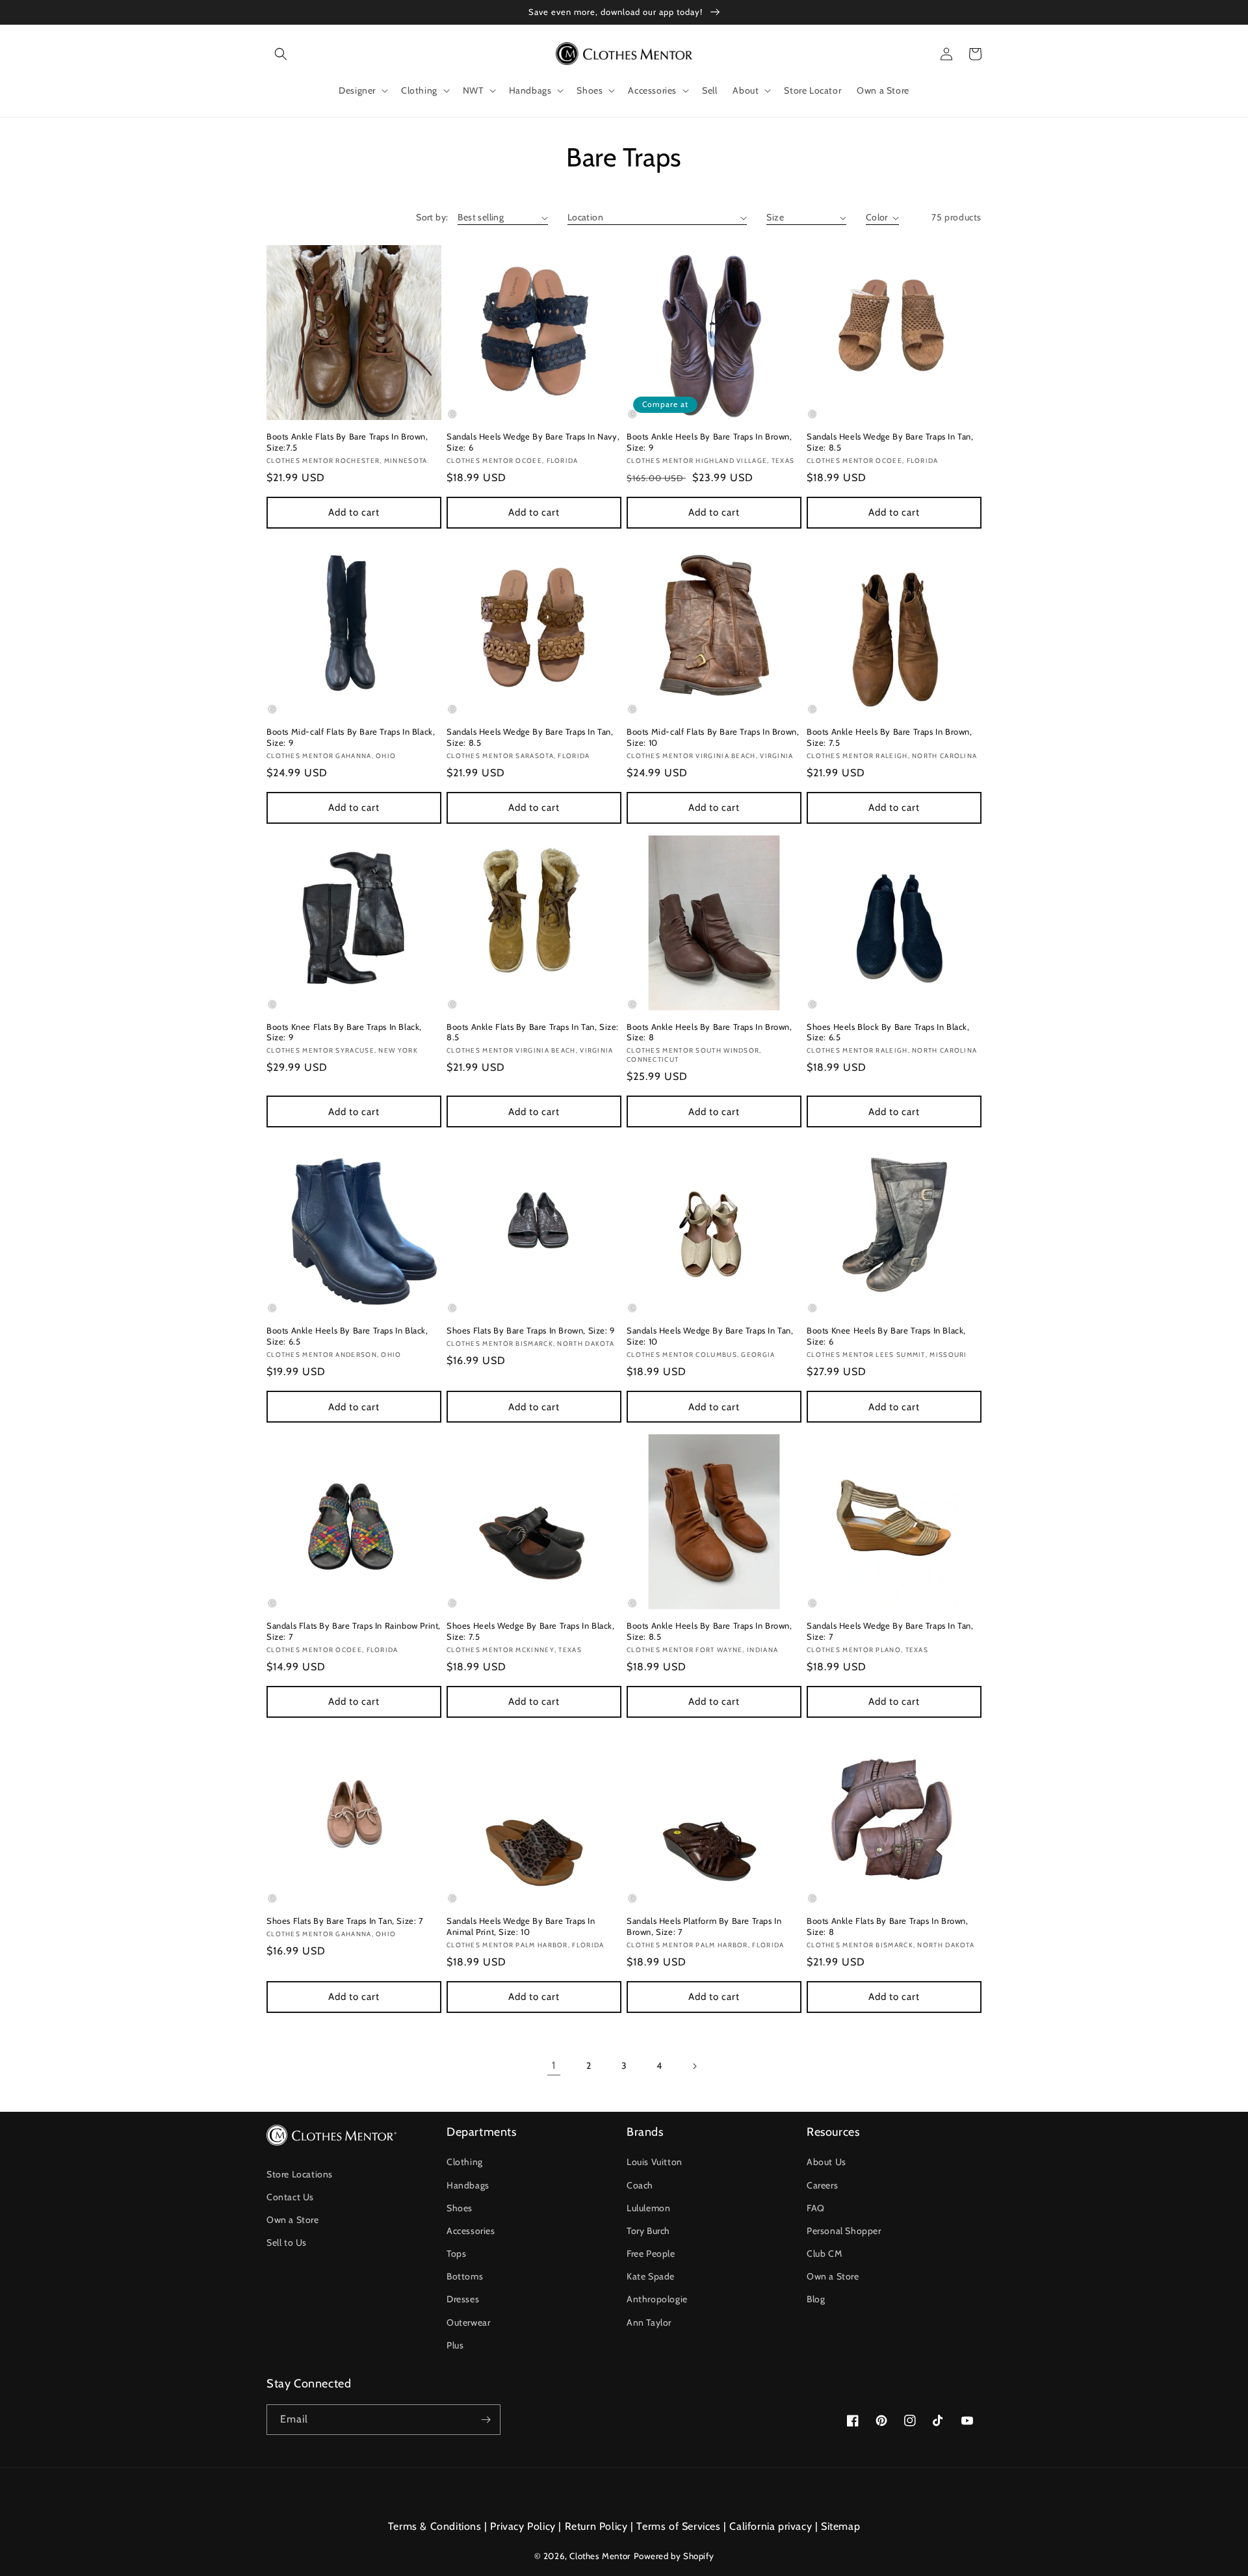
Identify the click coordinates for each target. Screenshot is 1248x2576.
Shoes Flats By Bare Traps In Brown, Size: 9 (531, 1330)
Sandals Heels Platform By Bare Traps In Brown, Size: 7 (704, 1926)
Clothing (465, 2162)
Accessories (471, 2231)
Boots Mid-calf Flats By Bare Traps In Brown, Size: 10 (713, 737)
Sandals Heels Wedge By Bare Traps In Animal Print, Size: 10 (521, 1926)
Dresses (463, 2299)
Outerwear (468, 2322)
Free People (651, 2254)
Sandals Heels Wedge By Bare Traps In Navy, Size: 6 (533, 442)
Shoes (460, 2208)
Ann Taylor (649, 2322)
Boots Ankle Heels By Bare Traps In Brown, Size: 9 (709, 442)
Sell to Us (287, 2242)
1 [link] (554, 2065)
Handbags (468, 2185)
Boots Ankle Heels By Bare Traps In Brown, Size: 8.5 (709, 1631)
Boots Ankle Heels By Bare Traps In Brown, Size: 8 (709, 1032)
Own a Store (293, 2220)
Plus (455, 2345)
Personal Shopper (844, 2231)
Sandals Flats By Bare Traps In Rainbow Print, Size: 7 (354, 1631)
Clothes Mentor (600, 2556)
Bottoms (465, 2276)
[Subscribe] (486, 2420)
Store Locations (300, 2174)
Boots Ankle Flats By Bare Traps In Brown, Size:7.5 (347, 442)
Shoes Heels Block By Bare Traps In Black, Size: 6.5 (888, 1032)
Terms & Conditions (435, 2526)
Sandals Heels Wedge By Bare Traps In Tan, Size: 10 (710, 1336)
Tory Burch (648, 2231)
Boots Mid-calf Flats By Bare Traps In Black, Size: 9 (351, 737)
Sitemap (840, 2526)
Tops (456, 2254)
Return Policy (596, 2526)
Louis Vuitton (655, 2162)
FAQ (816, 2208)
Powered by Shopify (674, 2556)
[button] (281, 54)
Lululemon (648, 2208)
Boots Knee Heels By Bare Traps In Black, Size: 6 (886, 1336)
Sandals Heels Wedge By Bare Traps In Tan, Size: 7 (890, 1631)
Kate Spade (651, 2276)
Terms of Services (678, 2526)
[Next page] (694, 2066)
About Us (826, 2162)
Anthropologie (657, 2299)
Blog (816, 2299)
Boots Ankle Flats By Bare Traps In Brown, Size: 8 (888, 1926)
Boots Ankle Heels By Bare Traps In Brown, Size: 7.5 (890, 737)
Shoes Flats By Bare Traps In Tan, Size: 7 (345, 1921)
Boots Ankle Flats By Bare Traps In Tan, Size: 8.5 (533, 1032)
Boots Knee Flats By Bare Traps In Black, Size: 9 (344, 1032)
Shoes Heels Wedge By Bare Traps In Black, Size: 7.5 (531, 1631)
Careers (822, 2185)
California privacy (771, 2526)
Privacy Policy (523, 2526)
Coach (640, 2185)
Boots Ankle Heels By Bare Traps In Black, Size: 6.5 (347, 1336)
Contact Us (290, 2197)
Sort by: (432, 217)
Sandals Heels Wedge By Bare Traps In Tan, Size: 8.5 (890, 442)
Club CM (824, 2254)
